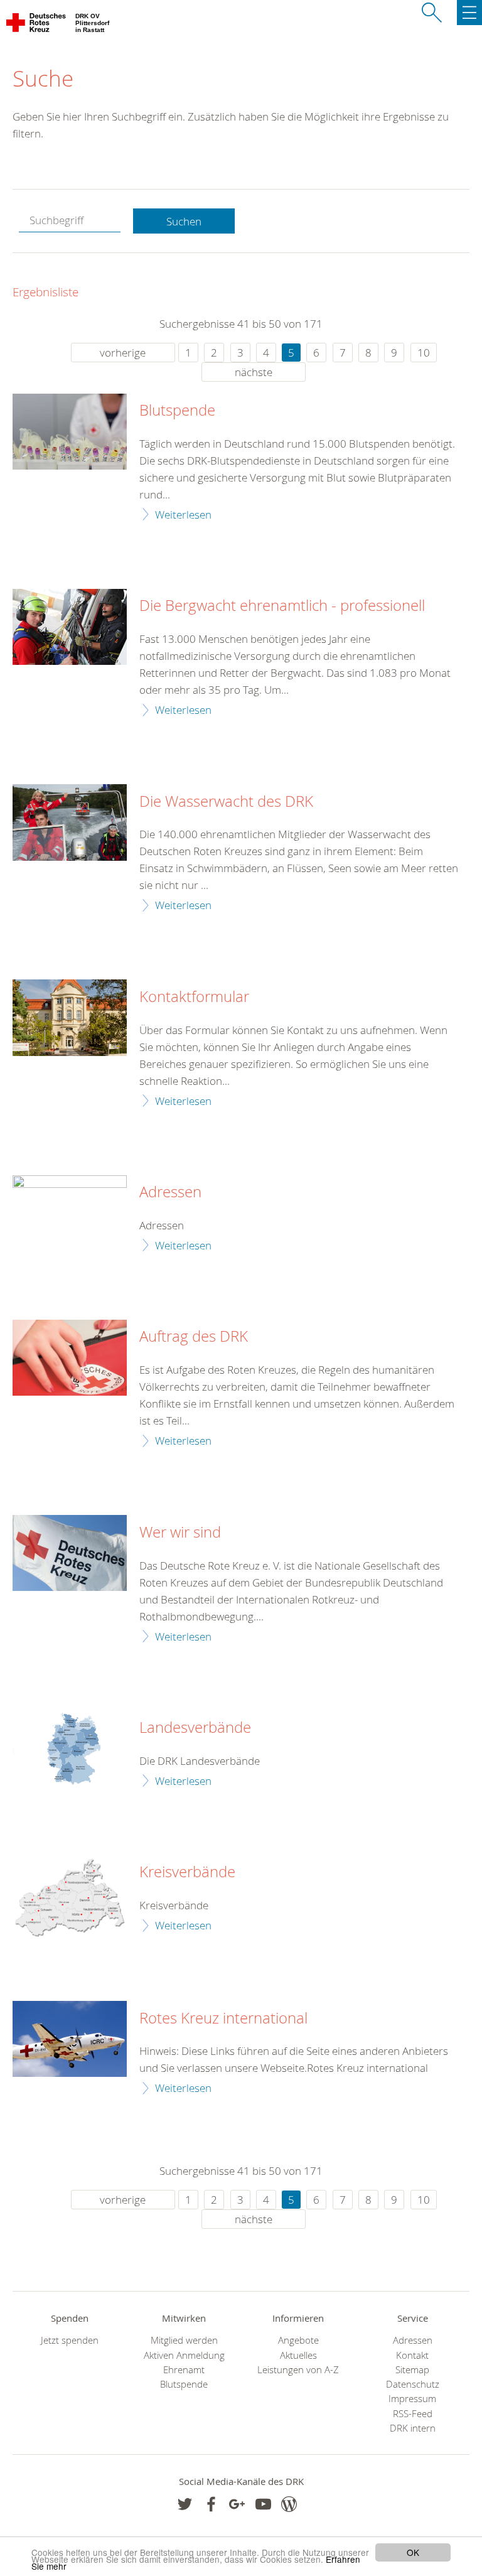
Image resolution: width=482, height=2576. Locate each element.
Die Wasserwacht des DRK (226, 802)
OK (413, 2552)
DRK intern (413, 2428)
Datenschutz (413, 2384)
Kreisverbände (187, 1872)
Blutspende (177, 411)
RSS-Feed (413, 2414)
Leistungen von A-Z (298, 2370)
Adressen (170, 1192)
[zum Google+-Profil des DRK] (237, 2504)
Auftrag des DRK (194, 1337)
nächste (254, 372)
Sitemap (412, 2370)
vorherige (123, 353)
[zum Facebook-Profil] (185, 2504)
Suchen (184, 221)
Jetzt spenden (70, 2340)
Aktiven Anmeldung (184, 2355)
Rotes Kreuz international (223, 2018)
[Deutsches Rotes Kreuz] (37, 25)
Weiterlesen (183, 515)
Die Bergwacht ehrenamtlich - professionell (282, 606)
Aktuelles (298, 2355)
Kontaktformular (194, 997)
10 (424, 353)
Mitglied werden (184, 2340)
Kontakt (412, 2355)
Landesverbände (195, 1728)
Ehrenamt (184, 2370)
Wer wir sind (180, 1533)
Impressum (412, 2399)
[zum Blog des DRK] (289, 2504)
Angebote (298, 2340)
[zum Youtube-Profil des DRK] (263, 2504)
